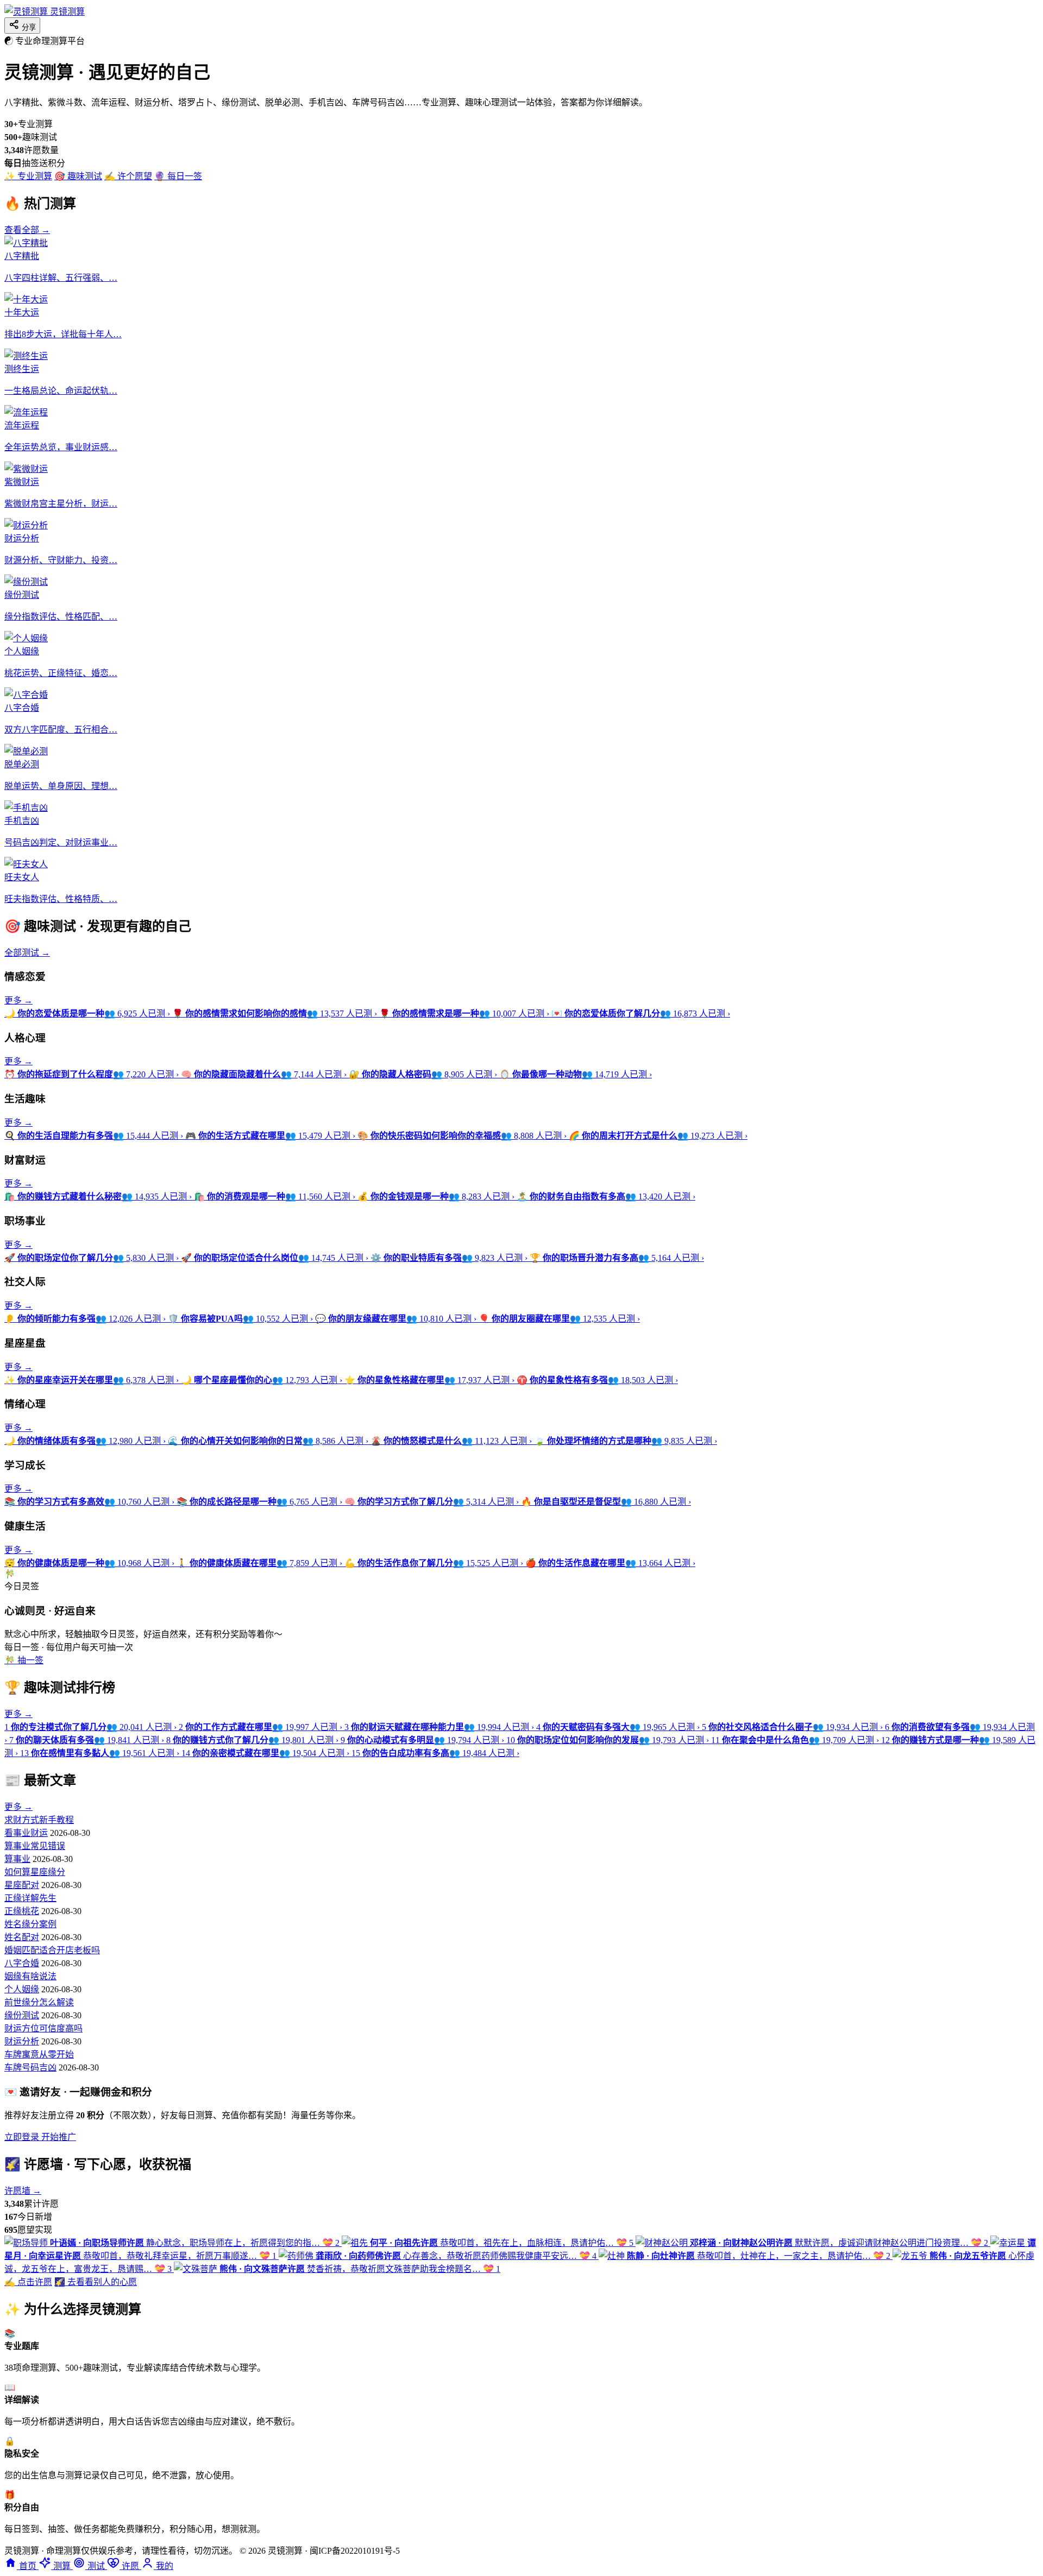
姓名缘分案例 (30, 1924)
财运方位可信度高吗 (43, 2028)
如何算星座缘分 (35, 1872)
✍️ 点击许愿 (28, 2282)
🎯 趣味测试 (78, 176)
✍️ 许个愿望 (128, 176)
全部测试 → (27, 953)
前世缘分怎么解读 (39, 2002)
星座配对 (22, 1885)
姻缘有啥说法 (30, 1976)
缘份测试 (22, 2015)
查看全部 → (27, 230)
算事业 (17, 1859)
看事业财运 (26, 1833)
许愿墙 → (23, 2191)
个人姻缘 (22, 1989)
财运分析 (22, 2041)
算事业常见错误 (35, 1846)
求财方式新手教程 (39, 1820)
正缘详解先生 (30, 1898)
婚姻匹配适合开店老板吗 (52, 1950)
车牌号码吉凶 (30, 2067)
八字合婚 (22, 1963)
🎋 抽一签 (24, 1660)
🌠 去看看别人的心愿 (96, 2282)
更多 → (18, 1000)
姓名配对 (22, 1937)
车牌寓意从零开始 (39, 2054)
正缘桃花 (22, 1911)
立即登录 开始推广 (40, 2137)
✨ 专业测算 (28, 176)
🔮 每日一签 (178, 176)
